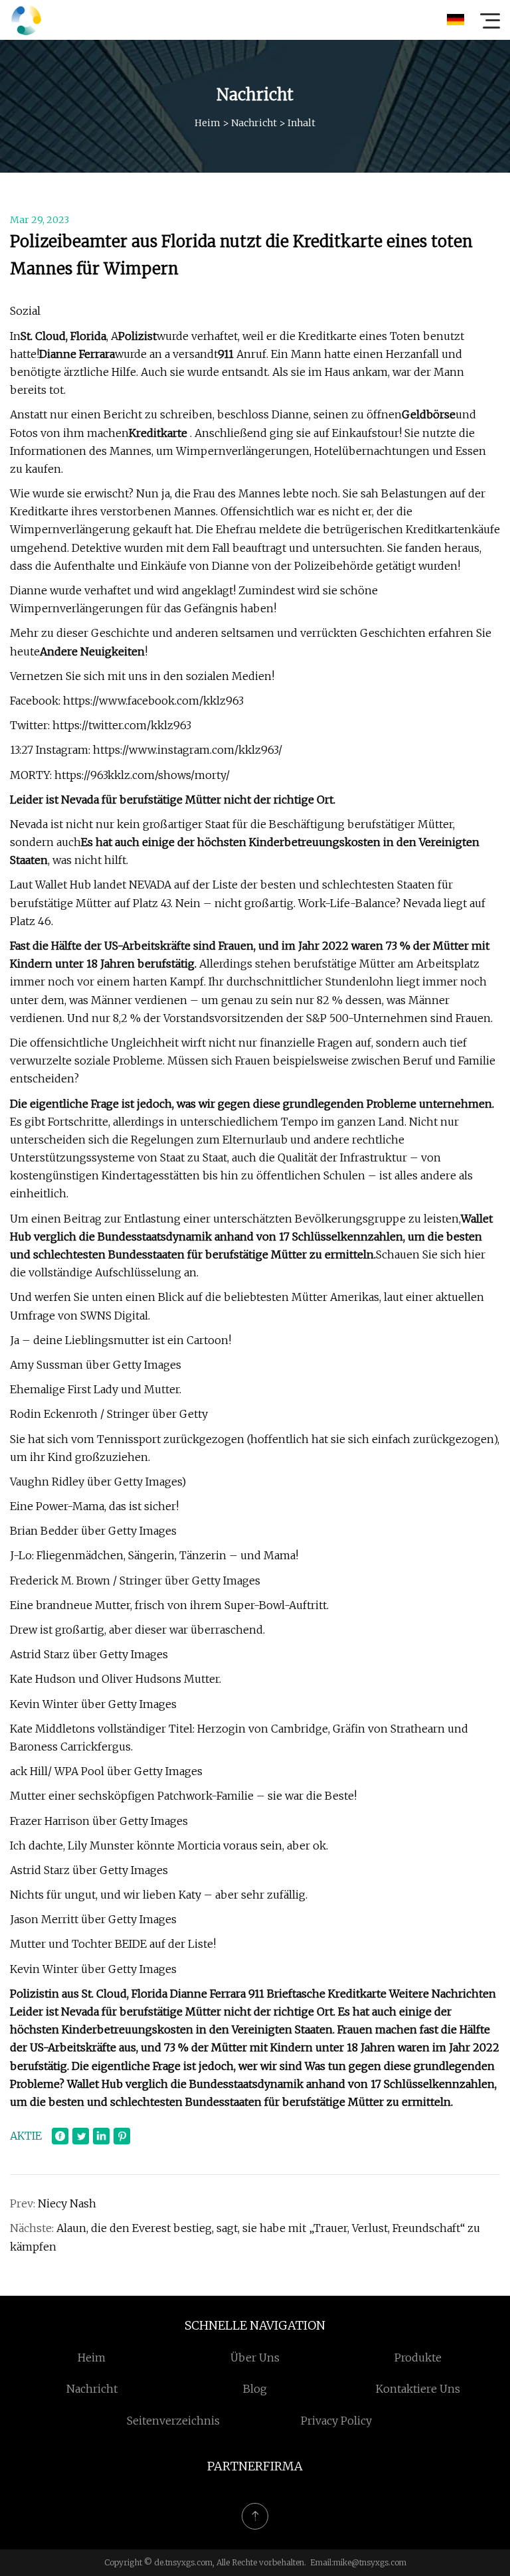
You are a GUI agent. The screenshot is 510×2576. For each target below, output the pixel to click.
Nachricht (254, 123)
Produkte (418, 2358)
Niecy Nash (67, 2203)
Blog (255, 2389)
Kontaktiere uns (418, 2389)
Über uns (255, 2358)
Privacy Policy (336, 2421)
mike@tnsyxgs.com (370, 2562)
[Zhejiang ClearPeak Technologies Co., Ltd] (26, 20)
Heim (208, 123)
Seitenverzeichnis (173, 2421)
